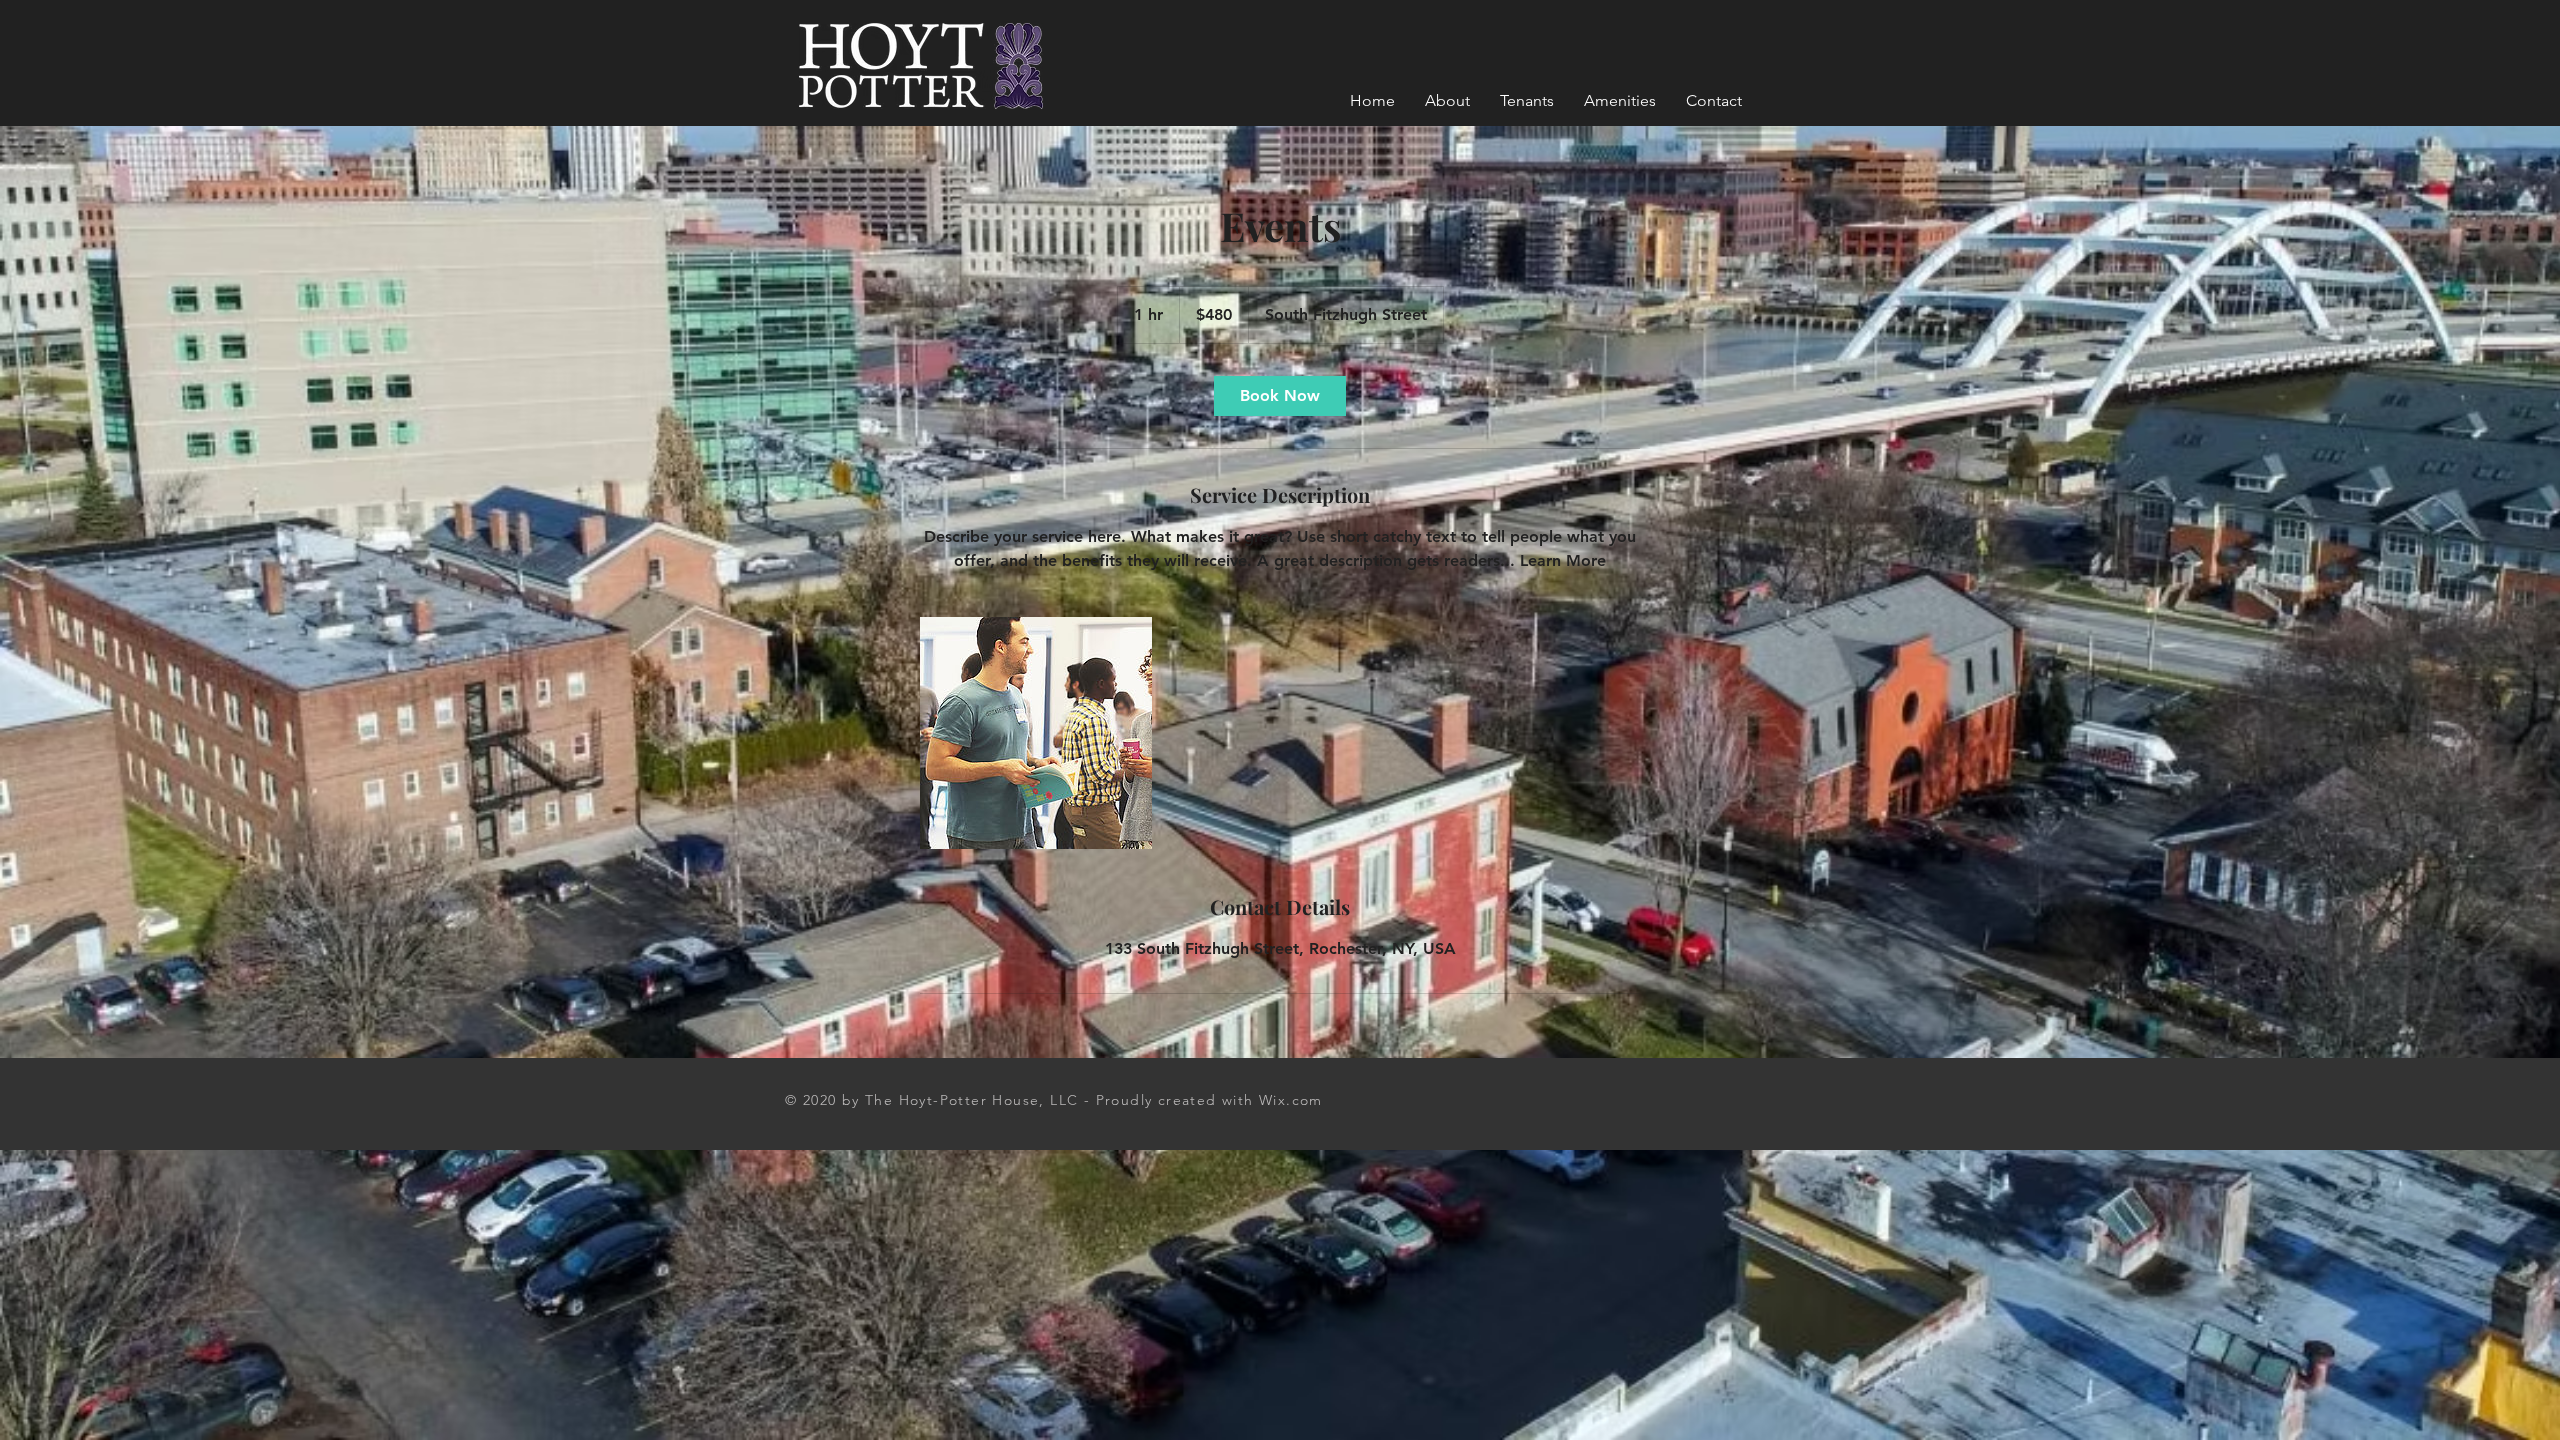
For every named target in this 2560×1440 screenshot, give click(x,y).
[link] (1280, 396)
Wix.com (1291, 1100)
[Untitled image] (1036, 733)
